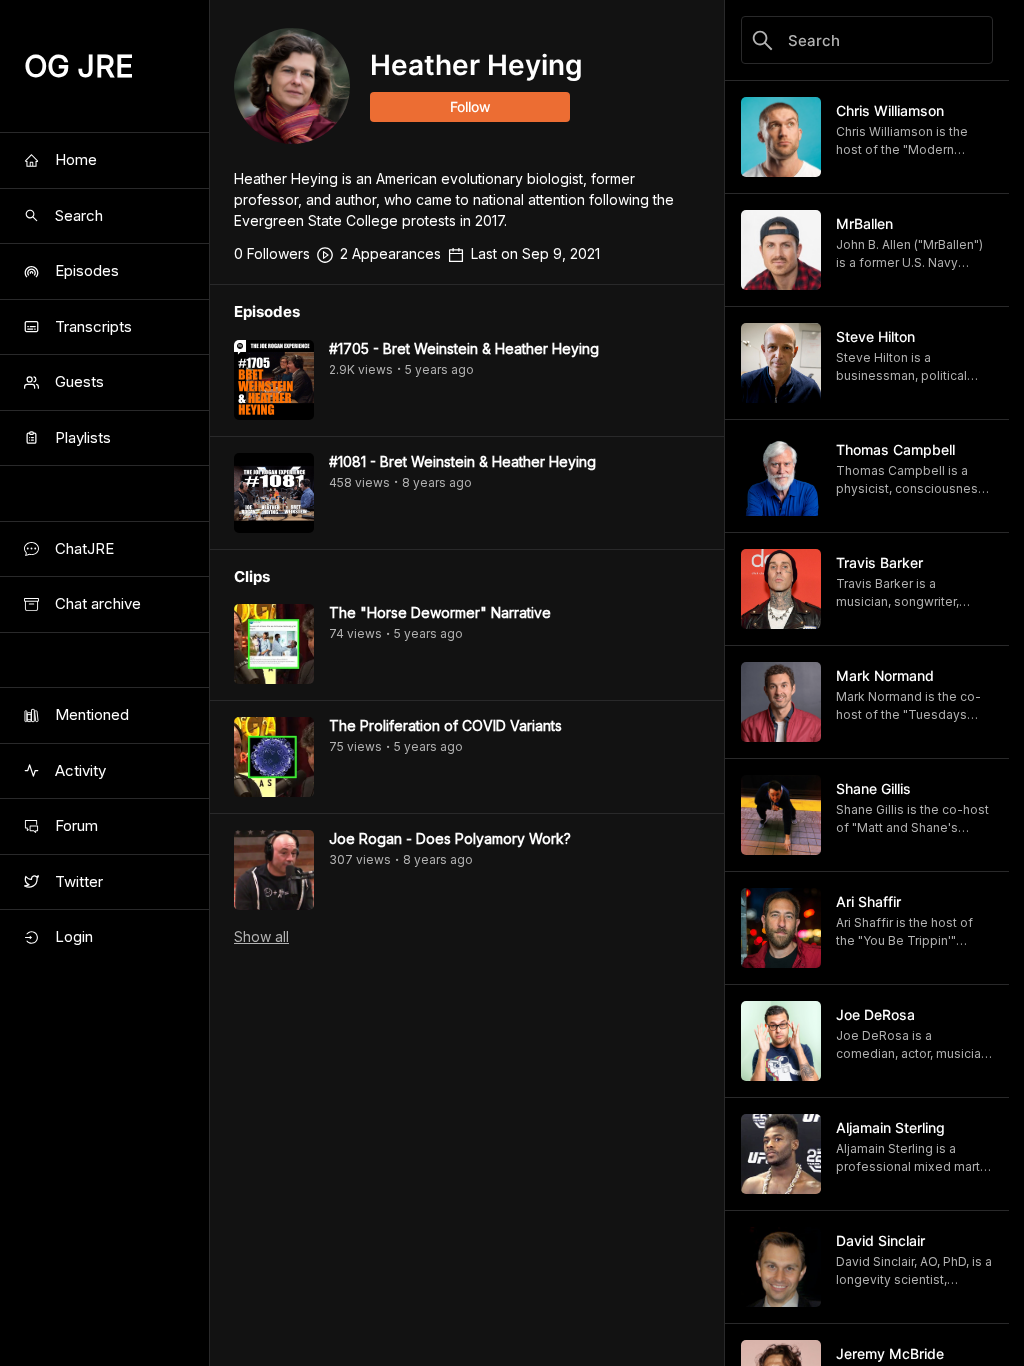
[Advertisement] (467, 1321)
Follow (470, 106)
